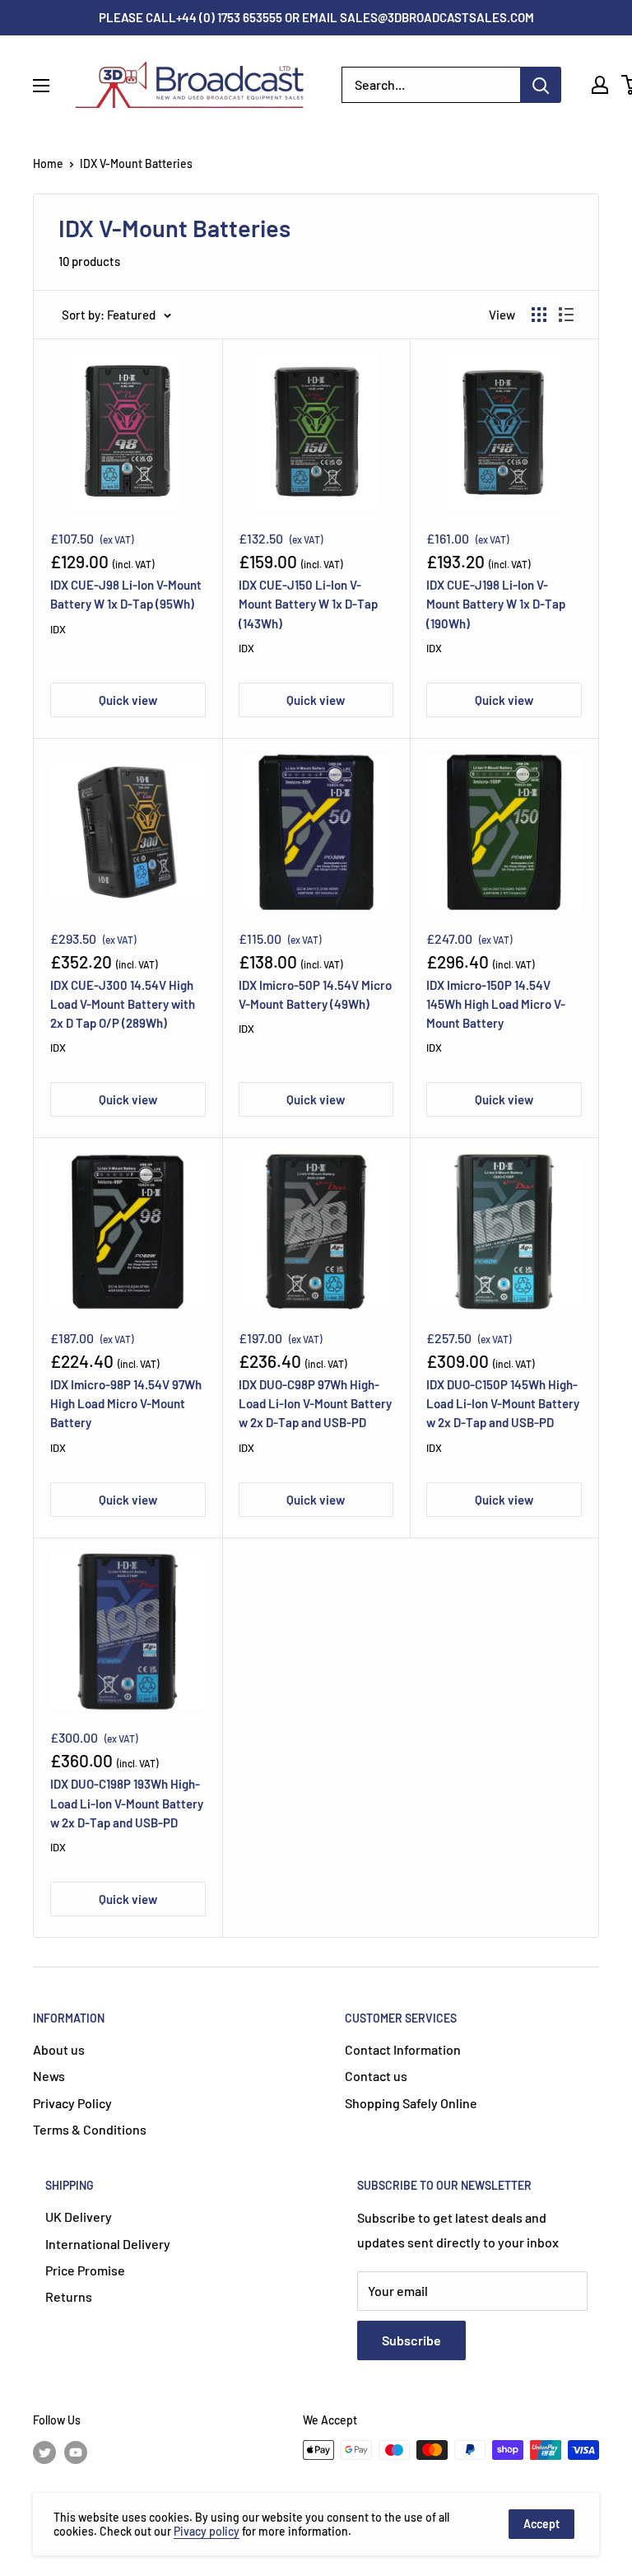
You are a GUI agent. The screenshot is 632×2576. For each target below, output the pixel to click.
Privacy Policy (72, 2103)
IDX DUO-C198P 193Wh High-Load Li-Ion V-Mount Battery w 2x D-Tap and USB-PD (127, 1803)
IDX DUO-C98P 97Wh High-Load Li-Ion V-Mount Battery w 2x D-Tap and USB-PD (315, 1404)
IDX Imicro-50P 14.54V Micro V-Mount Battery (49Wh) (315, 994)
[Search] (541, 85)
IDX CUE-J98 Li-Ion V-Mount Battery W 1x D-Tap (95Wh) (126, 594)
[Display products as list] (566, 315)
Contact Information (403, 2049)
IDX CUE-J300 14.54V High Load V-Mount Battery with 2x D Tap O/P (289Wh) (123, 1004)
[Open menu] (41, 86)
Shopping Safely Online (411, 2103)
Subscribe (411, 2340)
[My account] (600, 85)
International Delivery (108, 2244)
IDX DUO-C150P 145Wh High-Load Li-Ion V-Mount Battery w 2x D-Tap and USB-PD (503, 1404)
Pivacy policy (207, 2531)
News (49, 2076)
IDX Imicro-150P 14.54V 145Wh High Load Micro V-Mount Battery (496, 1004)
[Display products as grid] (539, 315)
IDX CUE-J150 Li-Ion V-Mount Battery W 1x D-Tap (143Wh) (308, 604)
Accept (541, 2524)
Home (48, 163)
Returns (69, 2296)
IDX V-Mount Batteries (136, 163)
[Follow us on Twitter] (44, 2452)
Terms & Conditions (90, 2129)
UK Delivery (79, 2217)
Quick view (128, 700)
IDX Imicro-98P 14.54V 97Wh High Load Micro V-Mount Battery (126, 1404)
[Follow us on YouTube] (76, 2452)
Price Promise (85, 2270)
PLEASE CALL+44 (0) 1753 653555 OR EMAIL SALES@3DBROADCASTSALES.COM (316, 17)
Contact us (376, 2076)
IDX (58, 629)
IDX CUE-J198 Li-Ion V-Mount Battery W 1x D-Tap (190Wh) (496, 604)
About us (59, 2049)
